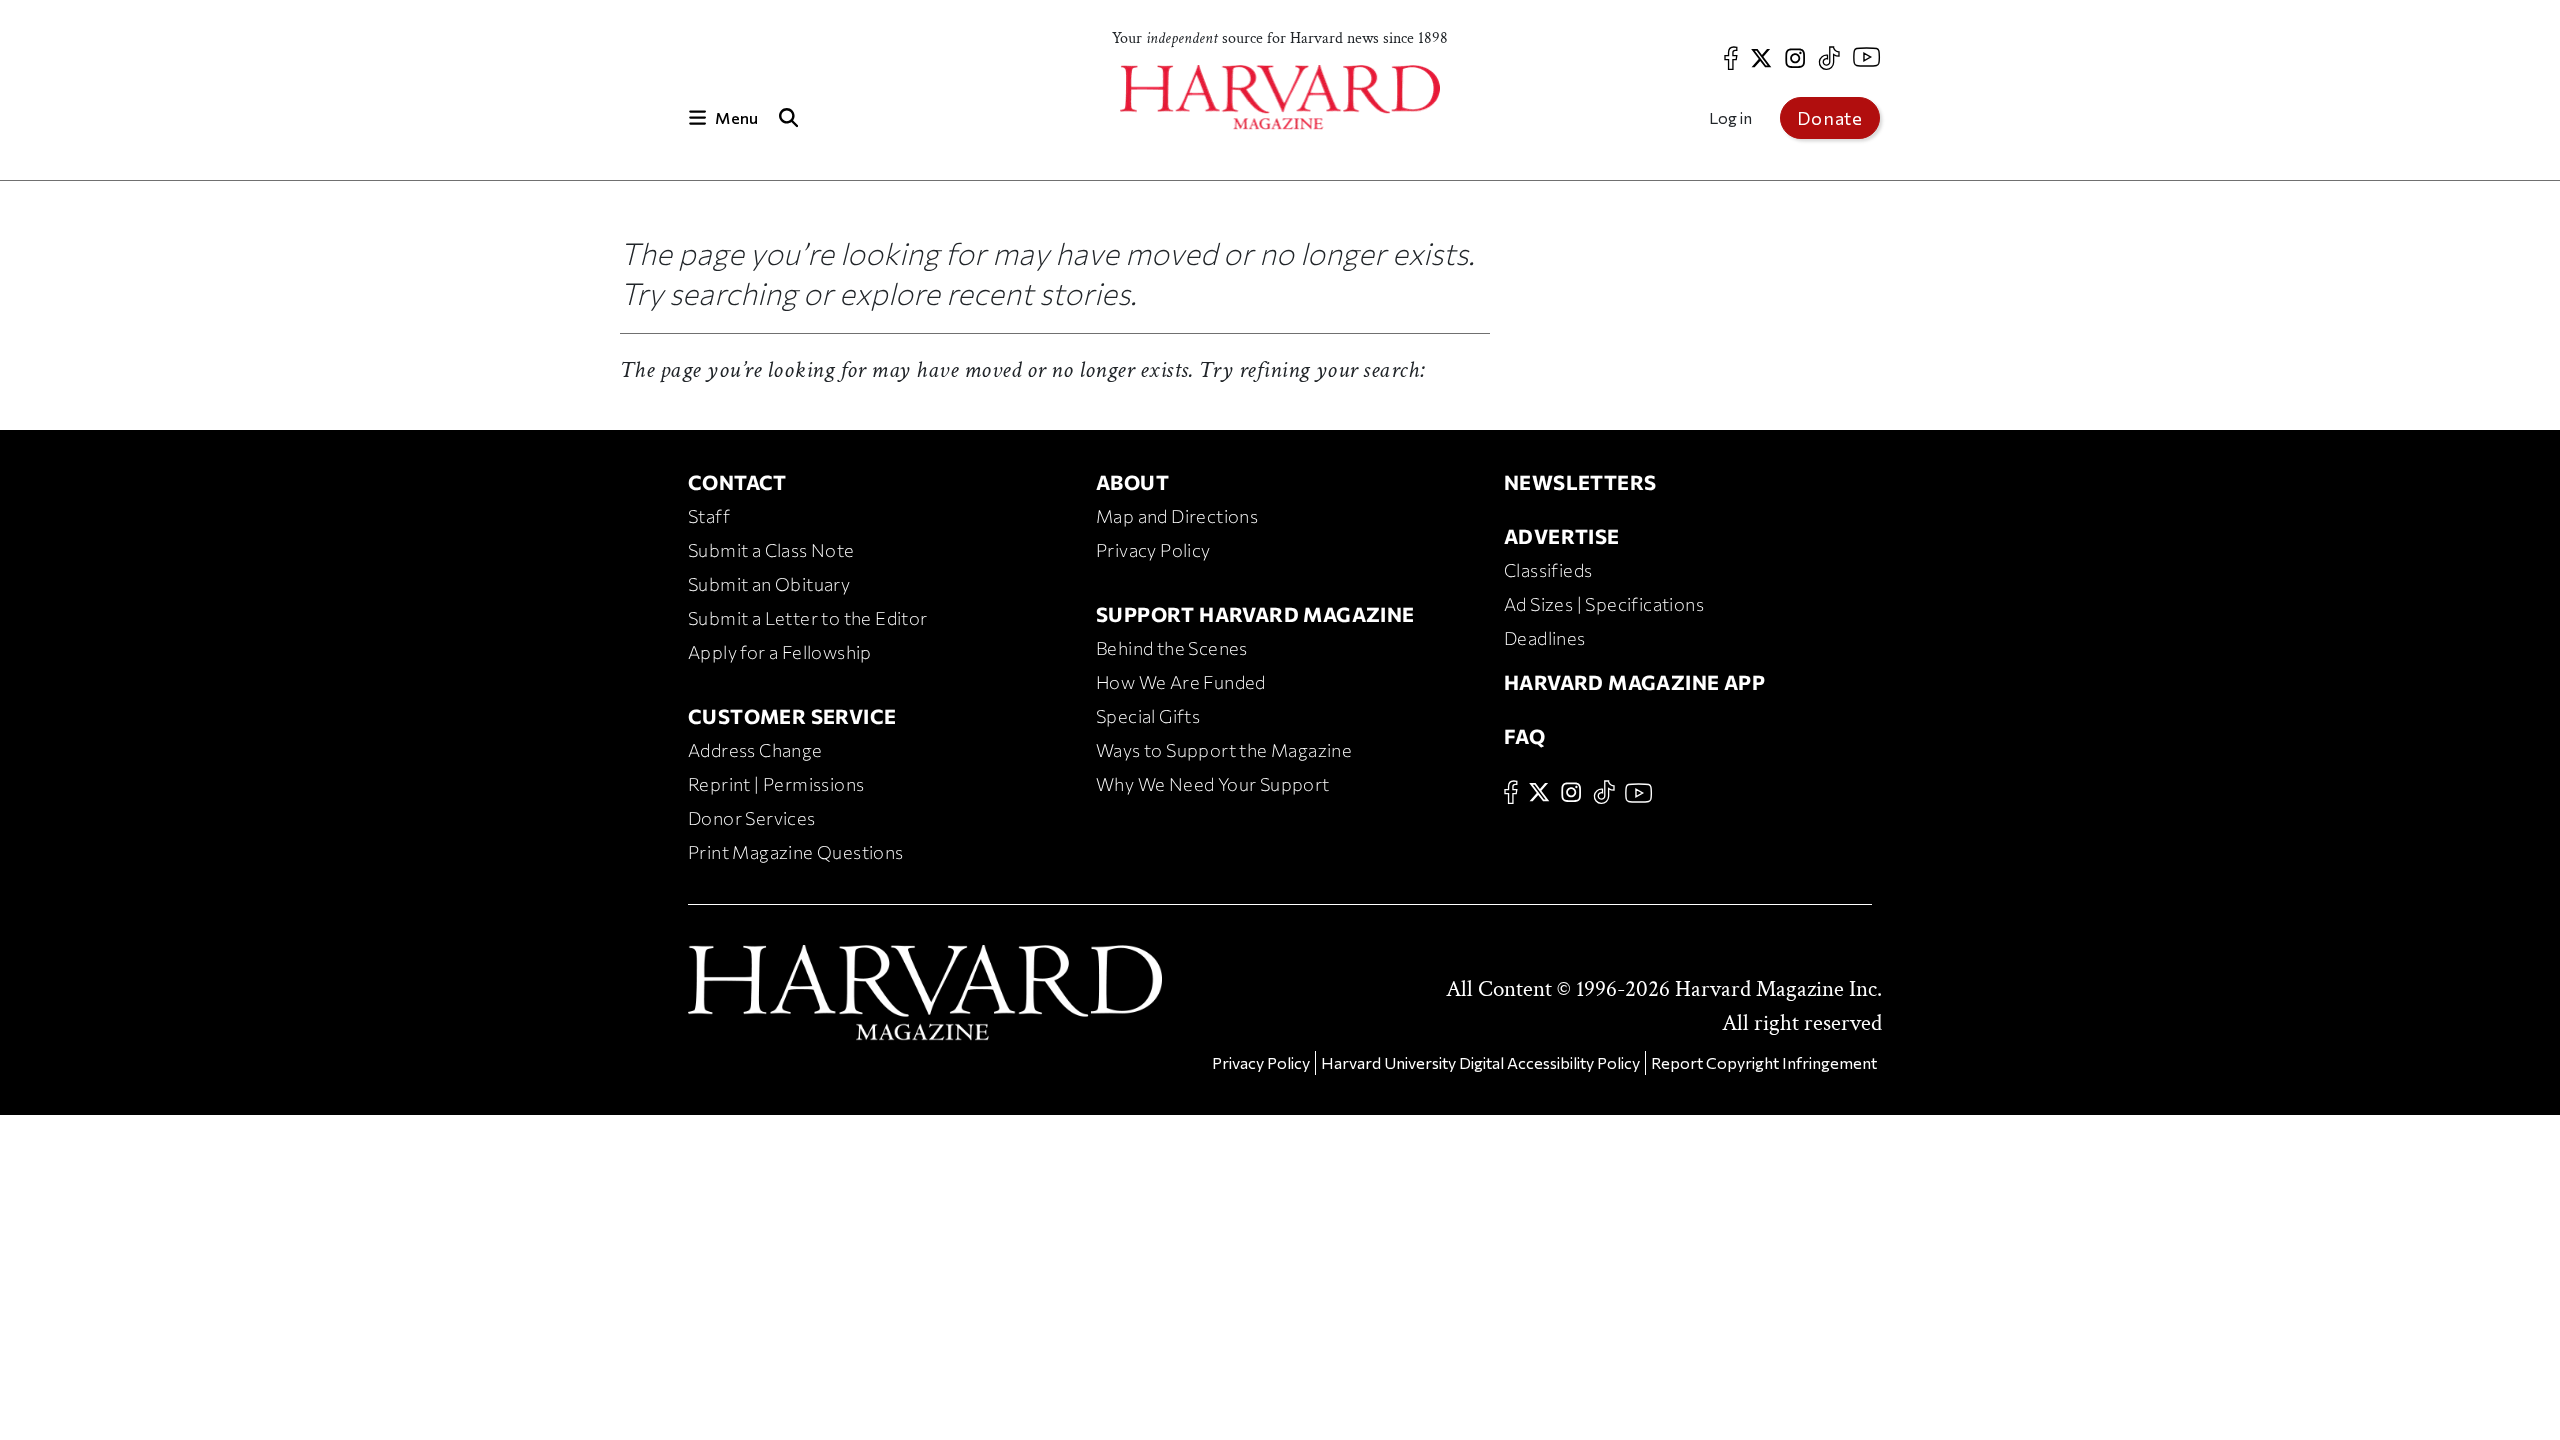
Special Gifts (1148, 716)
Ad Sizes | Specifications (1604, 604)
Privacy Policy (1153, 550)
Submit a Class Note (771, 550)
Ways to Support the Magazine (1224, 750)
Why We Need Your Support (1213, 784)
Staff (709, 516)
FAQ (1524, 736)
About (1132, 482)
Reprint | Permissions (776, 784)
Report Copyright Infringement (1764, 1062)
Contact (737, 482)
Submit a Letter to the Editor (808, 618)
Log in (1730, 117)
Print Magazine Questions (796, 852)
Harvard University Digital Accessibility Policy (1480, 1062)
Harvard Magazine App (1634, 682)
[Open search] (788, 117)
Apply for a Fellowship (780, 652)
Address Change (755, 750)
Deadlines (1545, 638)
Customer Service (792, 716)
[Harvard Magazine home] (1280, 97)
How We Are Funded (1181, 682)
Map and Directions (1177, 516)
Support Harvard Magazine (1255, 614)
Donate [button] (1830, 118)
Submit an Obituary (769, 584)
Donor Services (752, 818)
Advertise (1562, 536)
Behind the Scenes (1172, 648)
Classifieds (1548, 570)
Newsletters (1580, 482)
